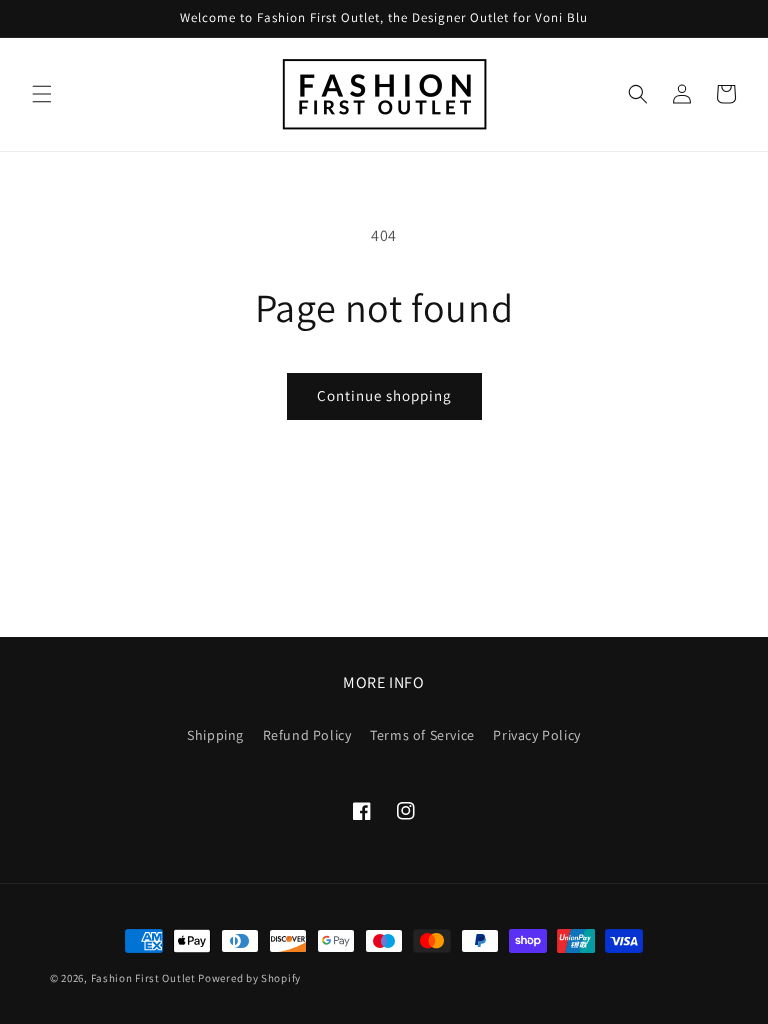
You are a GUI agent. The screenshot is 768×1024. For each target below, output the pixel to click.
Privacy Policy (536, 735)
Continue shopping (384, 395)
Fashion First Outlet (143, 978)
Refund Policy (307, 735)
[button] (42, 94)
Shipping (215, 735)
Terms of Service (422, 735)
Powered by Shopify (249, 978)
